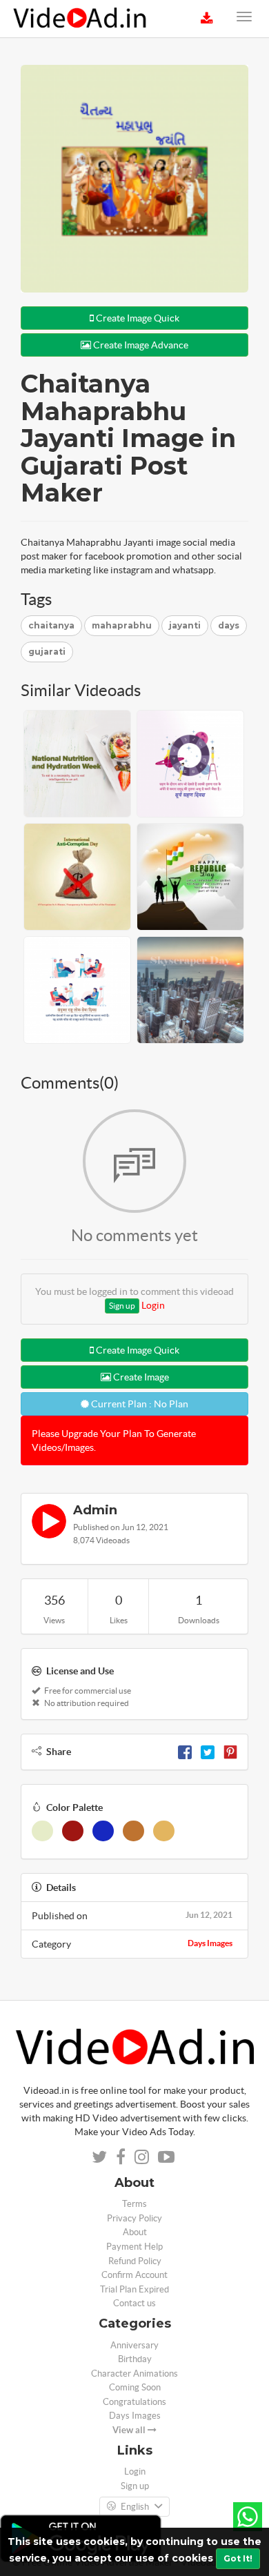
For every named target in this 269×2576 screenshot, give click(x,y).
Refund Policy (135, 2261)
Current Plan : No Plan (139, 1404)
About (135, 2232)
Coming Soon (135, 2387)
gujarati (47, 652)
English (135, 2507)
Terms (134, 2204)
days (229, 625)
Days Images (210, 1943)
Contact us (134, 2303)
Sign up (122, 1306)
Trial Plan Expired (134, 2289)
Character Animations (134, 2374)
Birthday (135, 2359)
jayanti (185, 625)
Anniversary (134, 2345)
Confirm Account (134, 2275)
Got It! (238, 2558)
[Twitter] (208, 1752)
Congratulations (134, 2402)
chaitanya (51, 625)
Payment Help (134, 2247)
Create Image (140, 1377)
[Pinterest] (230, 1752)
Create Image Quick (137, 318)
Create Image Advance (140, 345)
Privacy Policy (134, 2218)
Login (153, 1305)
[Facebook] (185, 1752)
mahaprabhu (122, 625)
